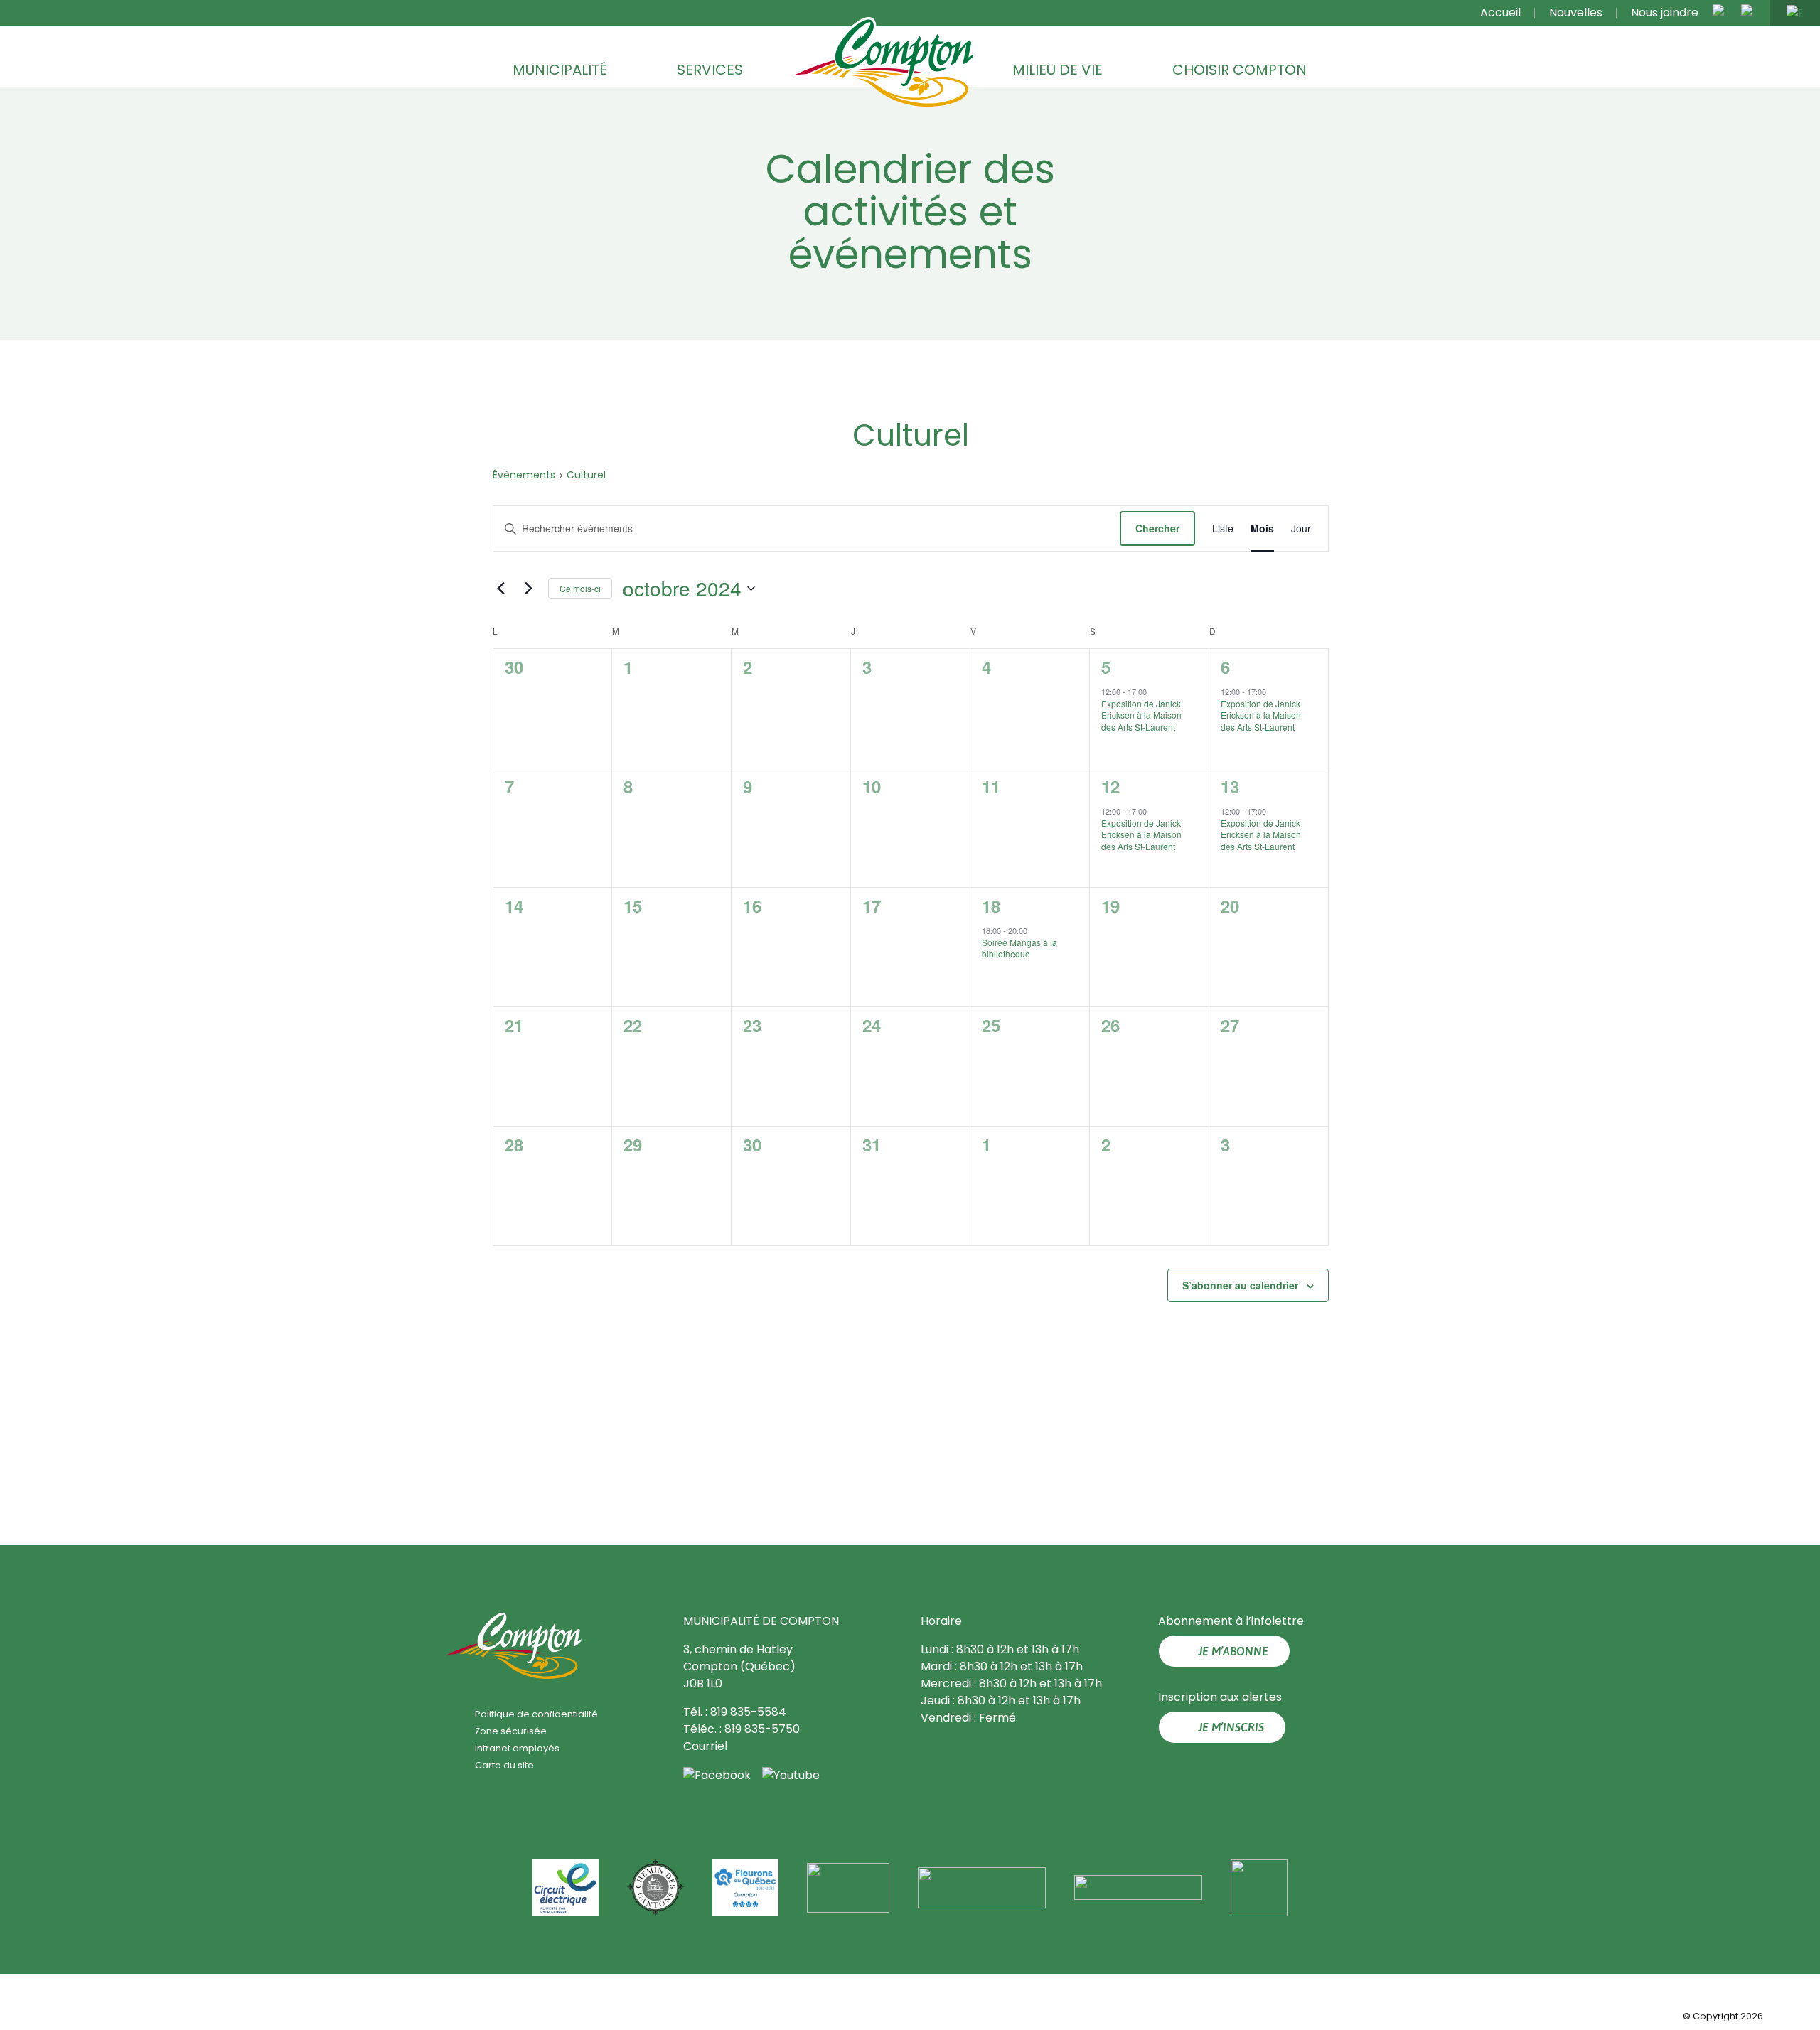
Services (710, 70)
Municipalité (560, 70)
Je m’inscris (1231, 1727)
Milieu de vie (1058, 70)
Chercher (1157, 528)
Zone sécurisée (511, 1731)
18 (990, 906)
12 (1110, 786)
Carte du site (504, 1765)
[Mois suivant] (528, 589)
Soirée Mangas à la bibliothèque (1019, 948)
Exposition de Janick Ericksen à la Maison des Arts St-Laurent (1141, 715)
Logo (884, 63)
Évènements (523, 475)
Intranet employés (517, 1748)
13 (1229, 786)
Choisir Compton (1240, 70)
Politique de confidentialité (536, 1714)
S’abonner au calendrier (1240, 1285)
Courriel (705, 1746)
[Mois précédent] (500, 589)
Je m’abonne (1233, 1651)
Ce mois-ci (579, 588)
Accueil (1500, 12)
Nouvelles (1576, 12)
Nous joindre (1665, 12)
